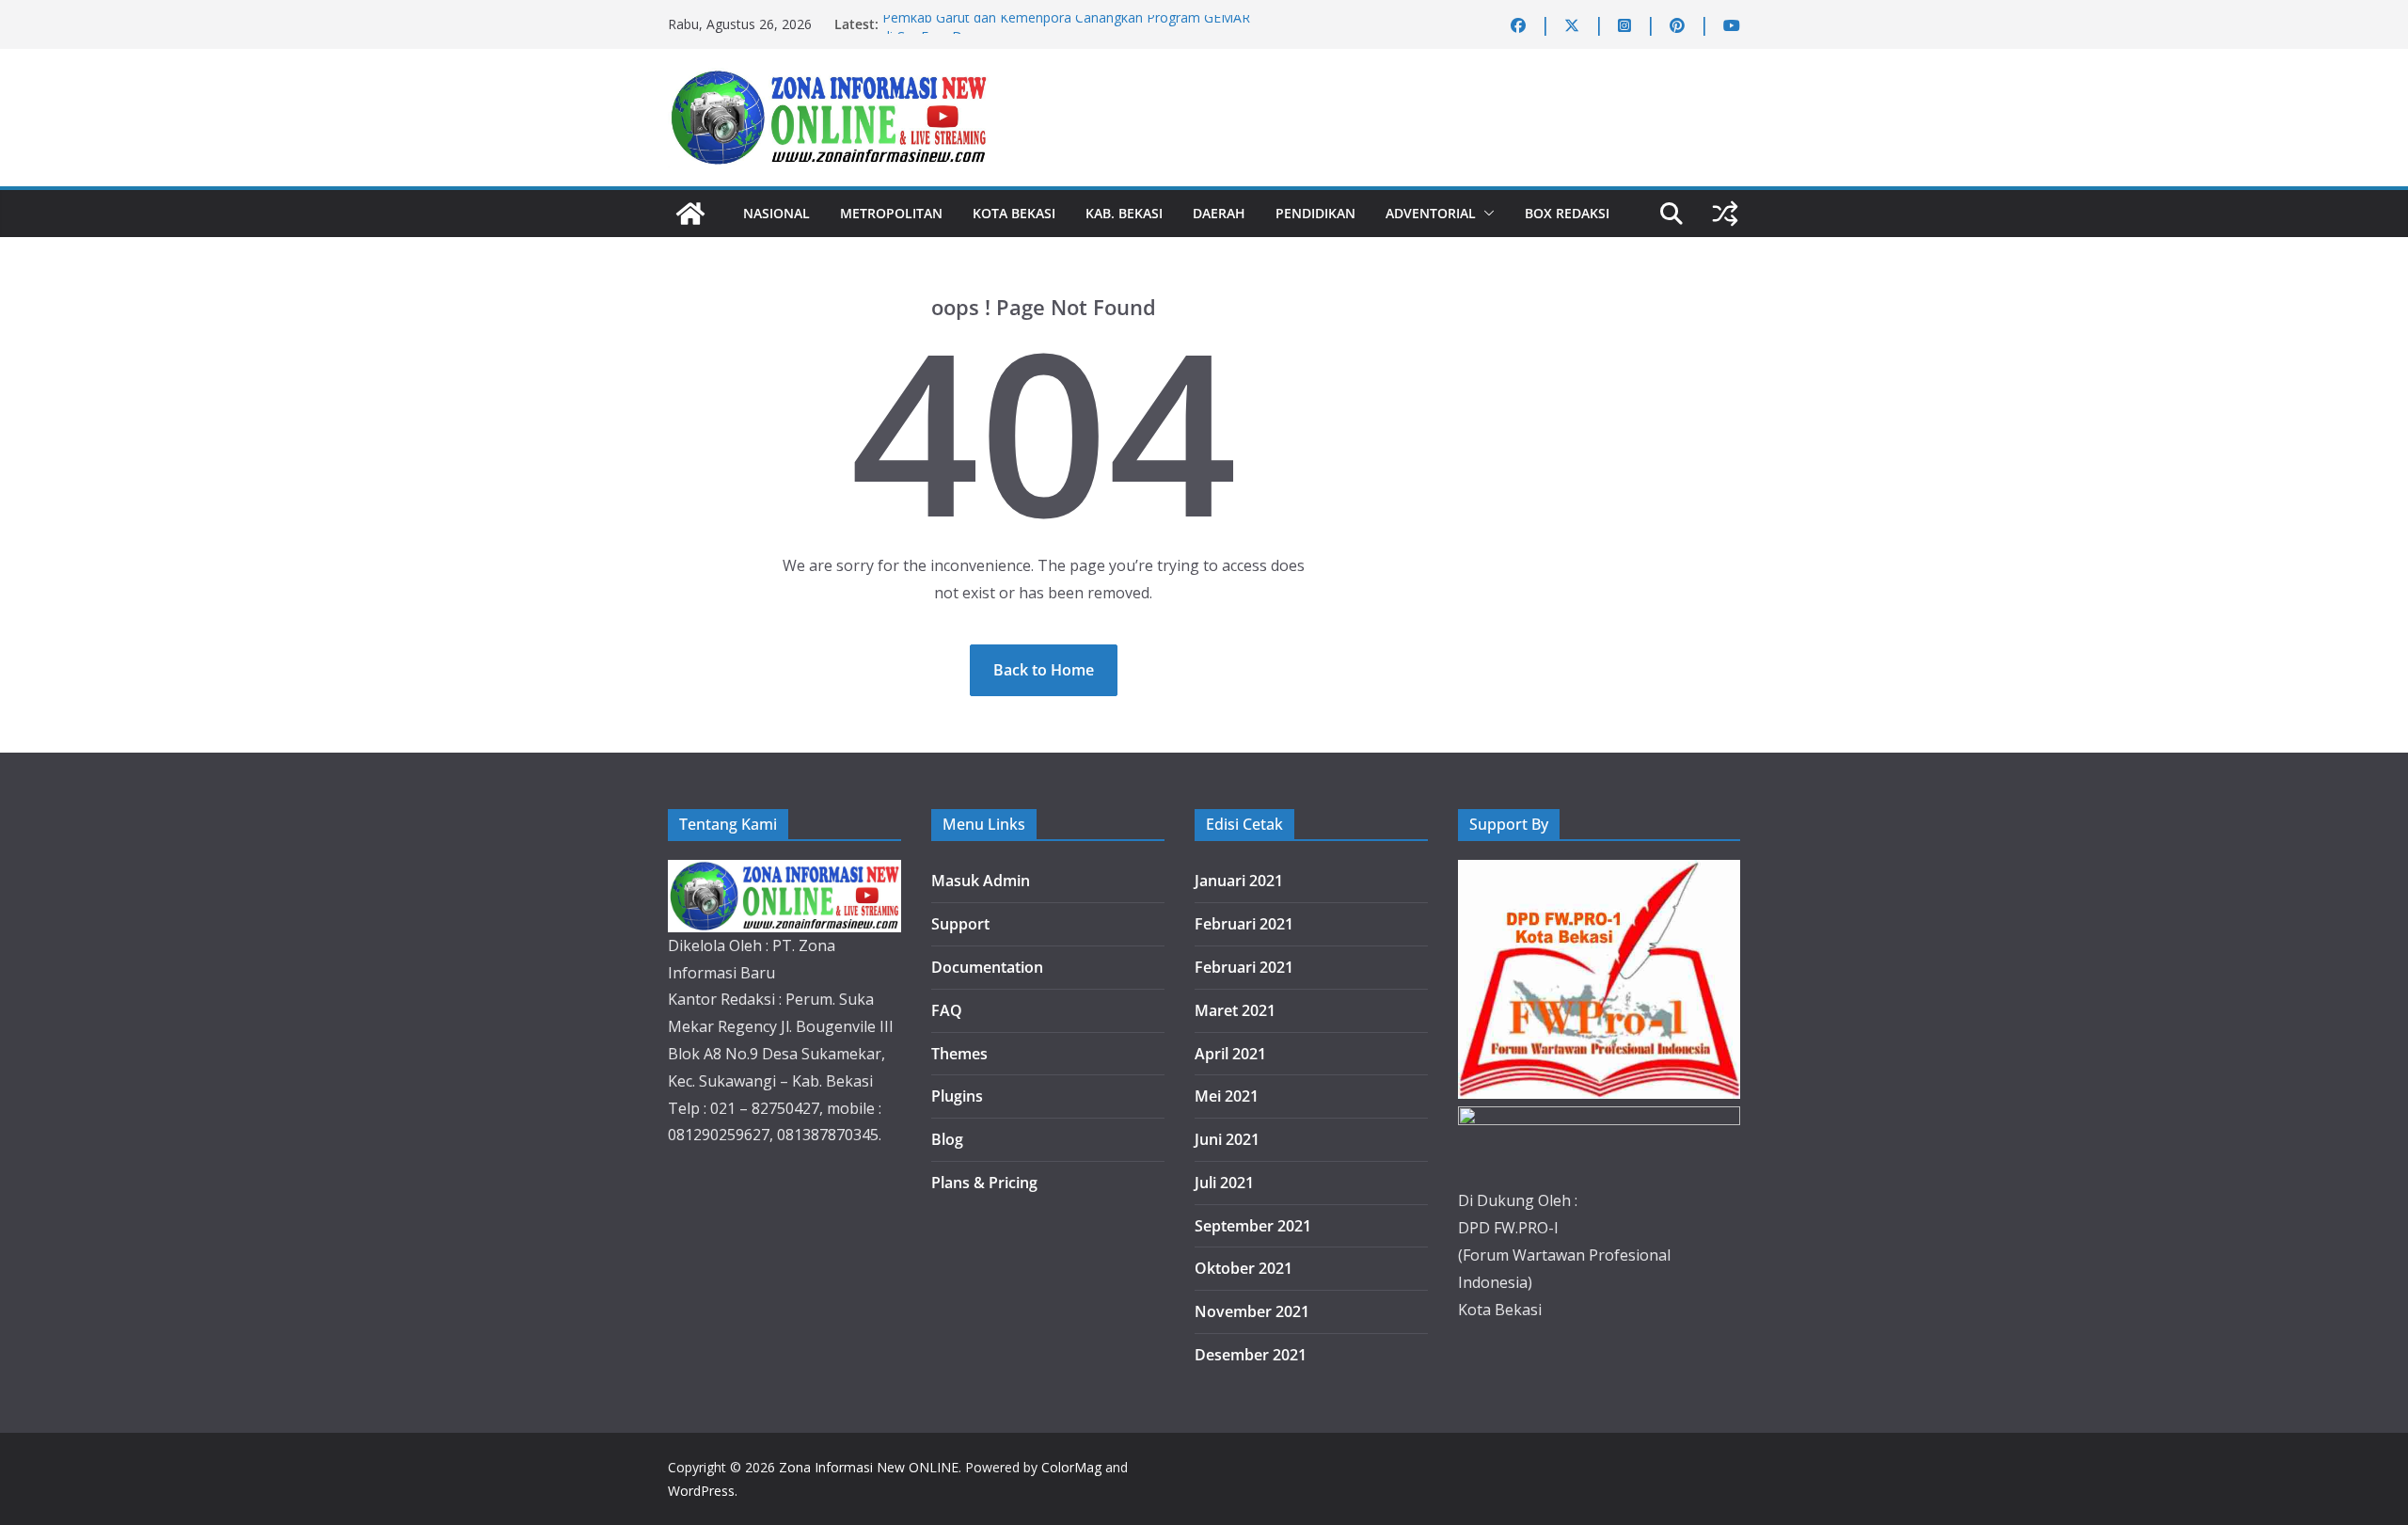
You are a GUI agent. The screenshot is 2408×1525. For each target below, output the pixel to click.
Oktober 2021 (1244, 1268)
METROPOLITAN (891, 213)
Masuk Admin (981, 881)
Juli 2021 (1224, 1183)
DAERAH (1219, 213)
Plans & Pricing (984, 1183)
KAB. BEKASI (1124, 213)
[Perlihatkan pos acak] (1725, 214)
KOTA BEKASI (1014, 213)
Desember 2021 (1251, 1355)
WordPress (701, 1491)
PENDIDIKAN (1315, 213)
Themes (959, 1054)
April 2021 (1230, 1054)
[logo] (784, 873)
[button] (1485, 214)
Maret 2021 (1235, 1010)
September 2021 (1253, 1226)
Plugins (957, 1096)
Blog (947, 1139)
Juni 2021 (1227, 1139)
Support (960, 924)
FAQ (947, 1010)
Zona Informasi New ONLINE (869, 1467)
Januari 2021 (1239, 881)
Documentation (987, 967)
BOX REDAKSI (1567, 213)
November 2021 (1252, 1311)
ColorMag (1071, 1467)
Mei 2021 (1227, 1096)
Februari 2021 (1244, 924)
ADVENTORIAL (1431, 213)
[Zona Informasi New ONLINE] (690, 214)
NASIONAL (776, 213)
